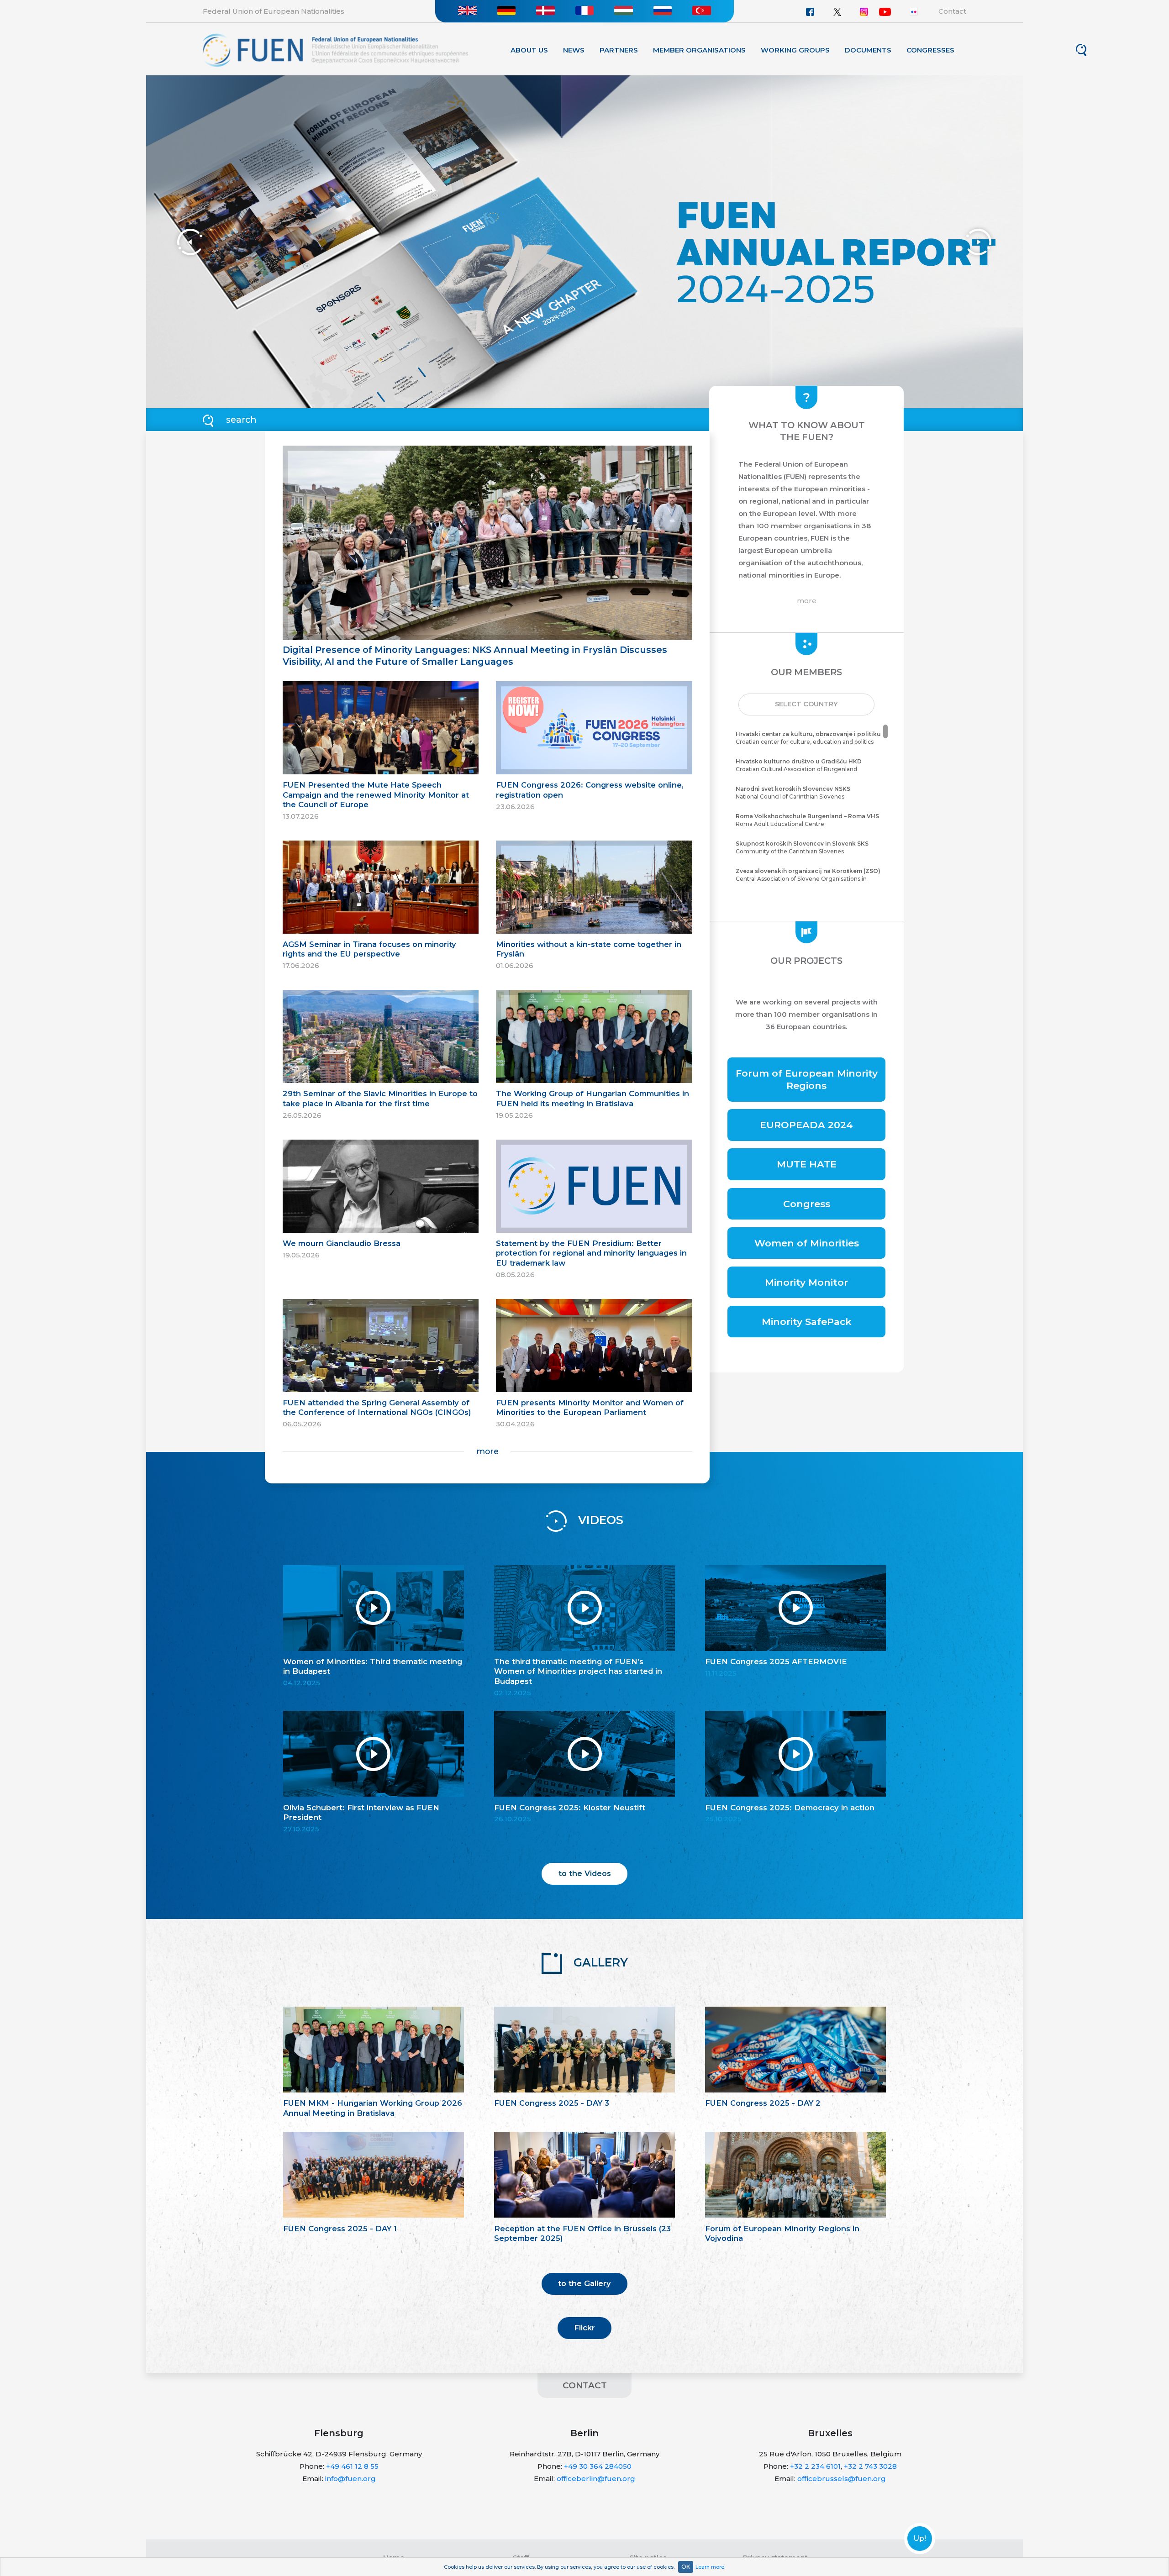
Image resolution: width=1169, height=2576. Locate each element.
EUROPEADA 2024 (806, 1125)
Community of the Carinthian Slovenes (802, 847)
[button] (806, 704)
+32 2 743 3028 (870, 2466)
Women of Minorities (807, 1243)
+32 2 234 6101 (815, 2466)
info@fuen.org (350, 2479)
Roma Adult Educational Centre (807, 820)
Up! (920, 2539)
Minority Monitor (806, 1282)
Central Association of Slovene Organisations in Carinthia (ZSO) (808, 879)
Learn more (710, 2567)
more (487, 1451)
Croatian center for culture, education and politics (808, 738)
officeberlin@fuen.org (596, 2479)
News (574, 50)
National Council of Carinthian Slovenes (793, 793)
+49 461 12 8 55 (352, 2466)
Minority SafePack (807, 1322)
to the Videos (585, 1873)
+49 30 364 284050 (598, 2466)
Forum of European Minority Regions (807, 1079)
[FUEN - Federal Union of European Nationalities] (335, 50)
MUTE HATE (807, 1164)
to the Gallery (584, 2283)
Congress (807, 1204)
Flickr (584, 2328)
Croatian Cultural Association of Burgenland (799, 765)
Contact (952, 11)
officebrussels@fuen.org (842, 2479)
